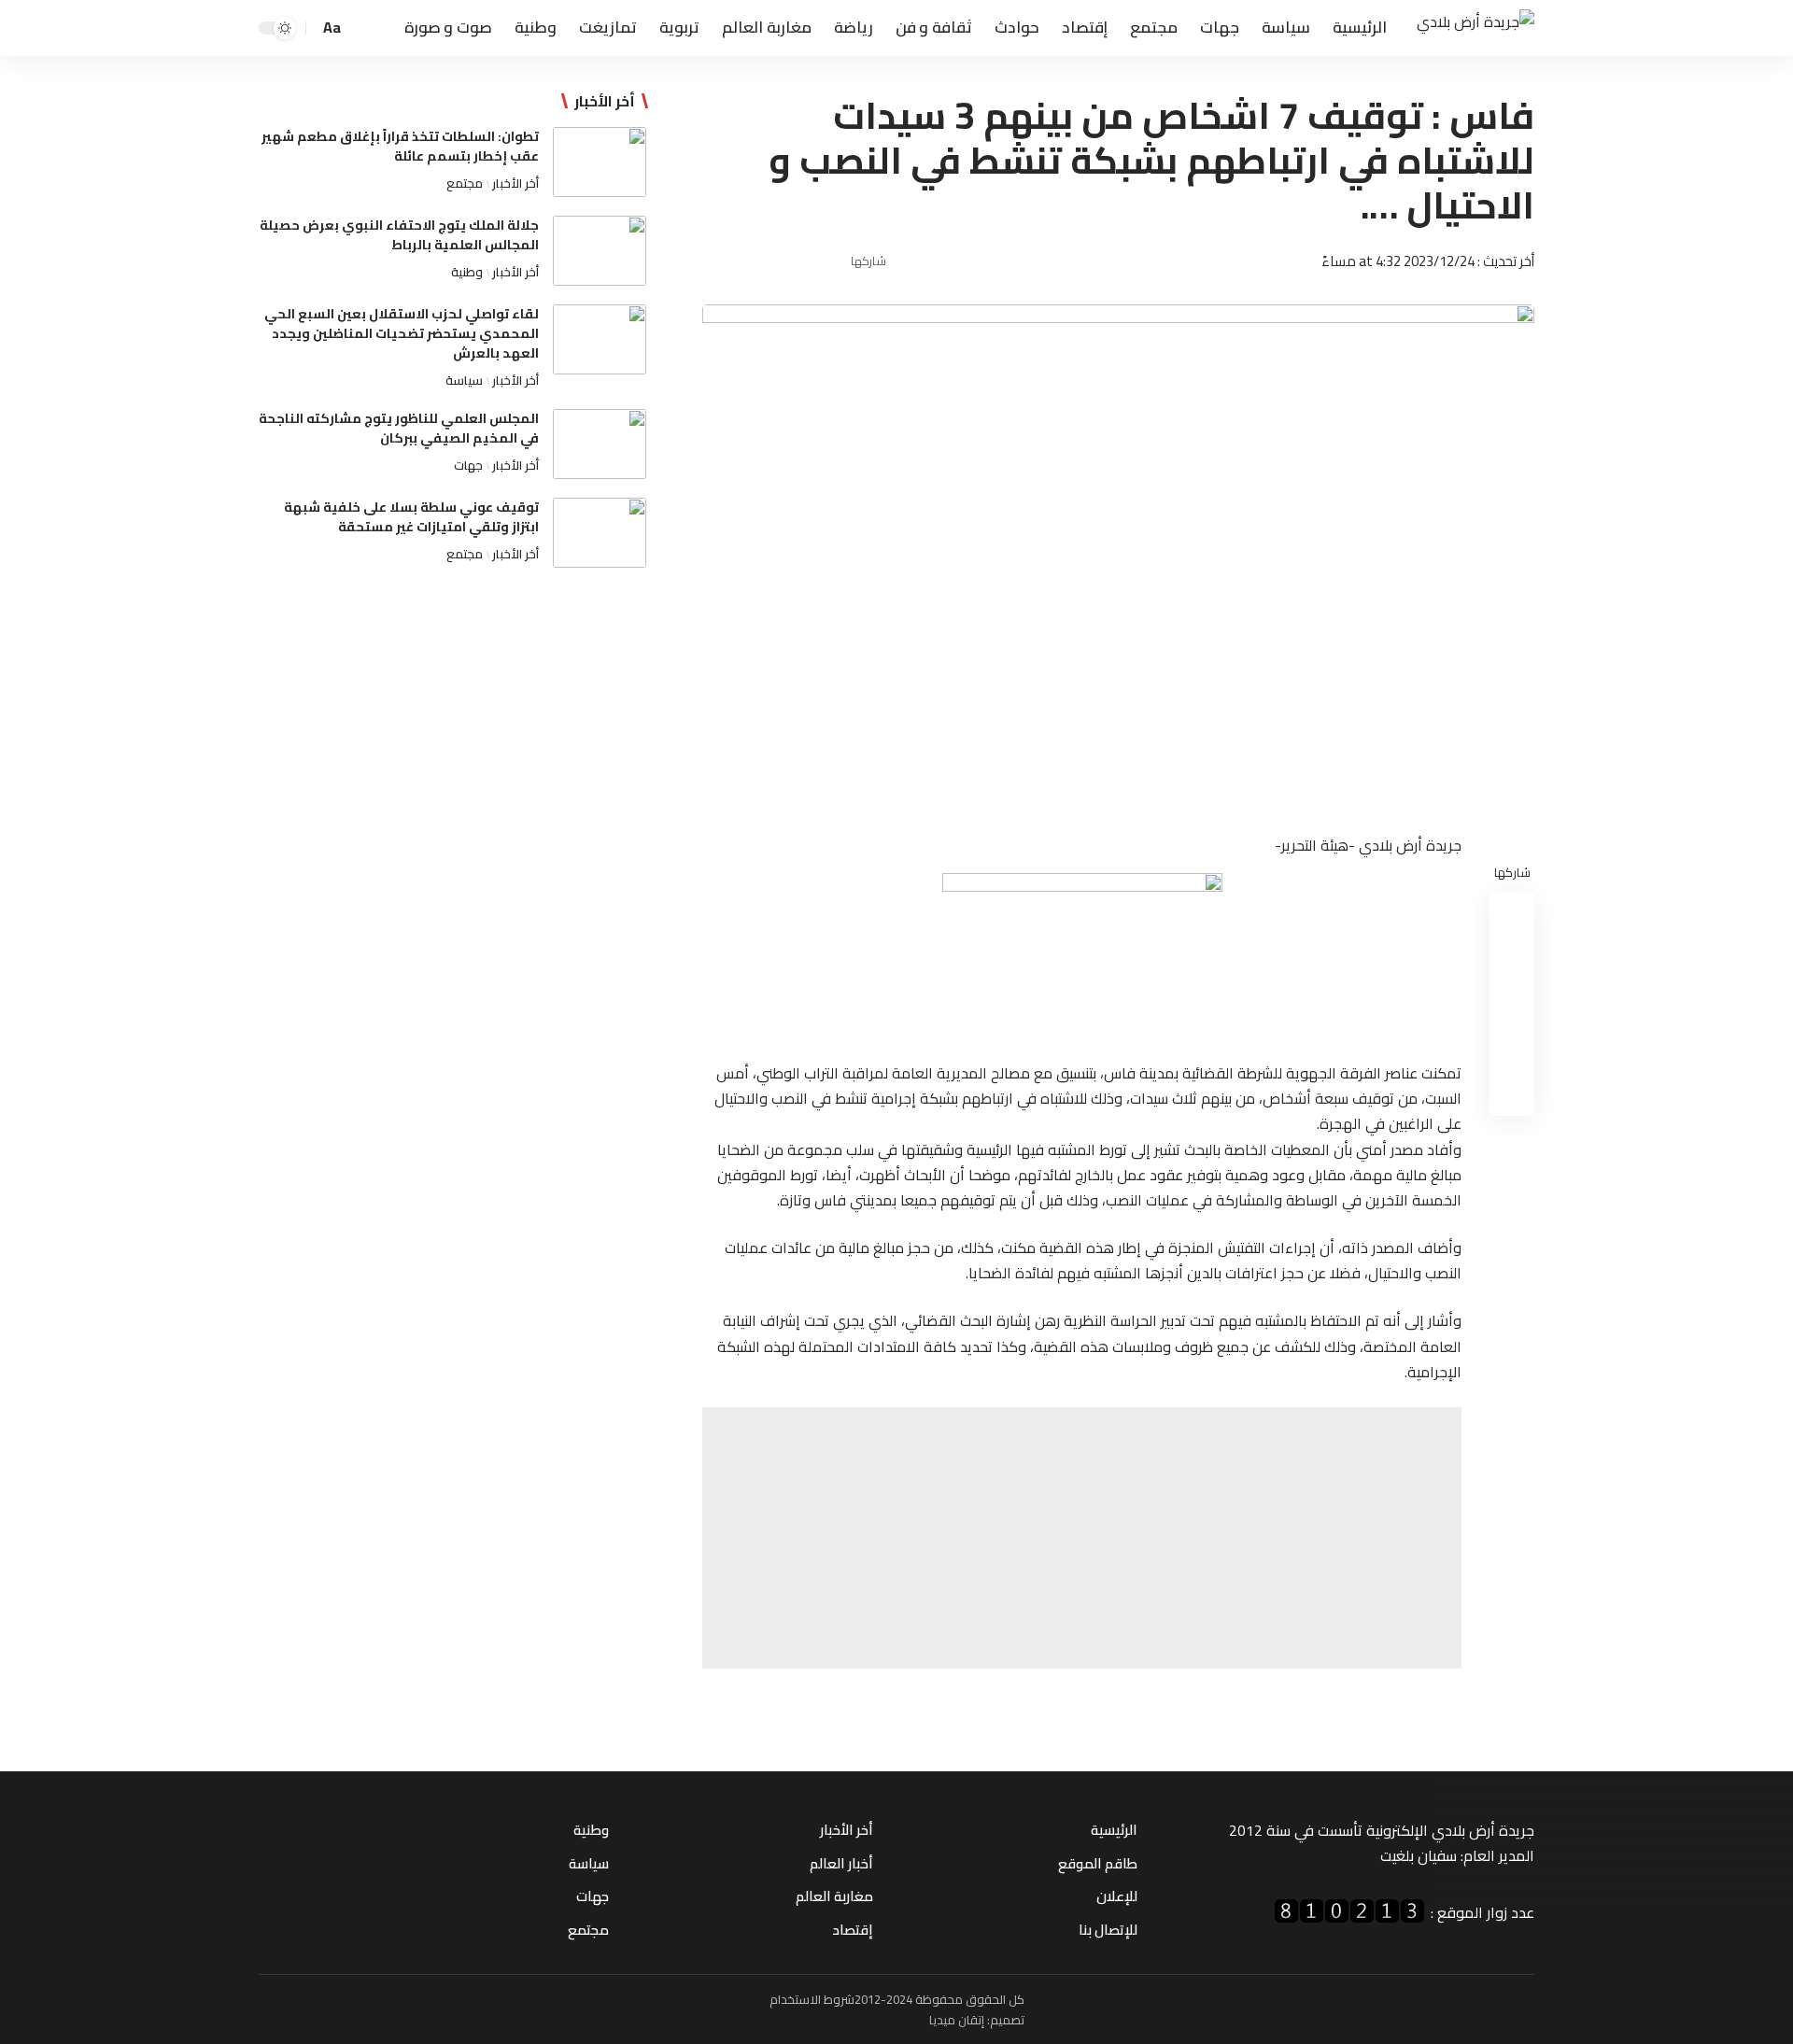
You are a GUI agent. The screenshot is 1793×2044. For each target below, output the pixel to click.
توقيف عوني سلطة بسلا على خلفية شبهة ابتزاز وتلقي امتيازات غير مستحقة (411, 517)
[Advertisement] (1082, 1538)
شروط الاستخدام (812, 1999)
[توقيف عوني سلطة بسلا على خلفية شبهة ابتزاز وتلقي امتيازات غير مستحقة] (600, 533)
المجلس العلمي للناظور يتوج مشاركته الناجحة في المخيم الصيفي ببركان (399, 428)
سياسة (464, 380)
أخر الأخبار (515, 183)
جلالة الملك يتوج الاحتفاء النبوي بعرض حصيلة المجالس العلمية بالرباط (399, 235)
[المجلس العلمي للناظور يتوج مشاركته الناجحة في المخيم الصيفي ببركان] (600, 444)
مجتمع (465, 183)
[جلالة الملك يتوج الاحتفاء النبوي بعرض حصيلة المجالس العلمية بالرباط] (600, 251)
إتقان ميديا (957, 2020)
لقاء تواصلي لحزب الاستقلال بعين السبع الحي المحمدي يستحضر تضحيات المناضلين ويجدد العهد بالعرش (402, 333)
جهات (468, 465)
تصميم (1007, 2020)
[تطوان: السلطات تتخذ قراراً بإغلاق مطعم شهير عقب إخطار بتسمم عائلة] (600, 162)
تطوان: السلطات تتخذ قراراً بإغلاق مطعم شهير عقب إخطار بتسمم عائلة (400, 146)
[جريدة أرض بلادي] (1475, 28)
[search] (362, 28)
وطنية (467, 272)
